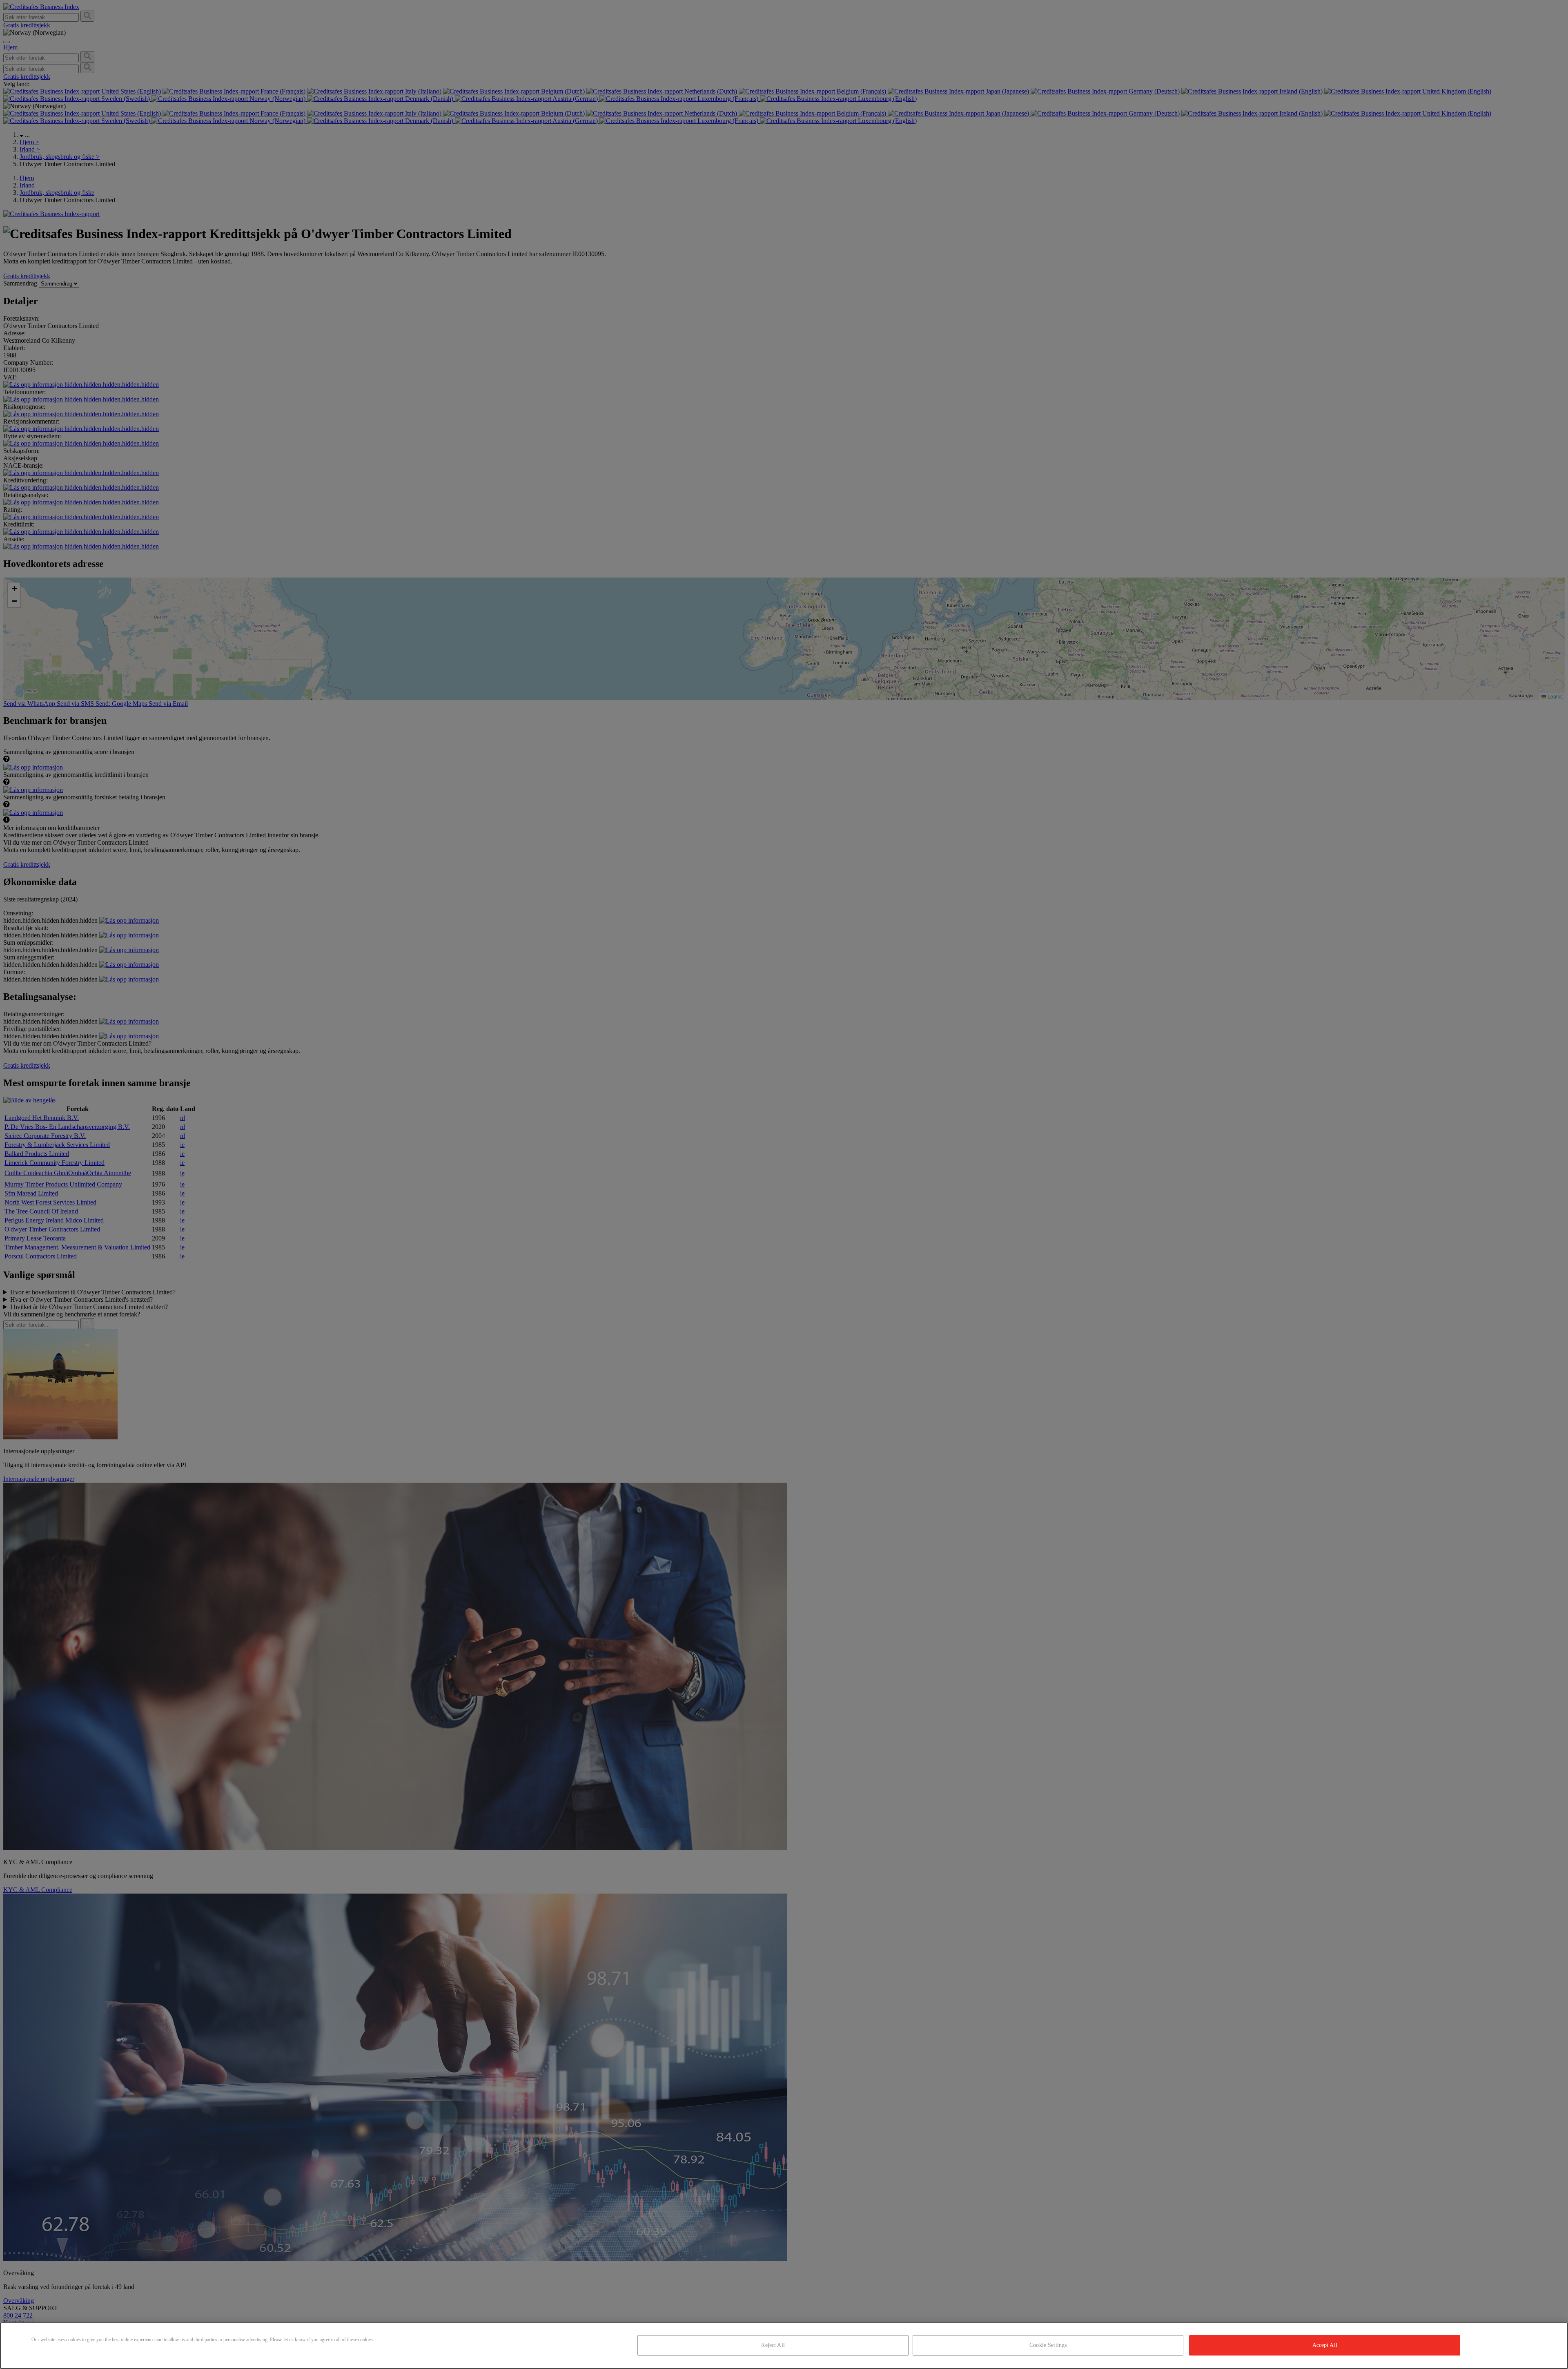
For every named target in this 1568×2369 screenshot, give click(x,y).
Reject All (773, 2345)
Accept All (1325, 2345)
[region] (784, 2346)
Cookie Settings (1048, 2345)
